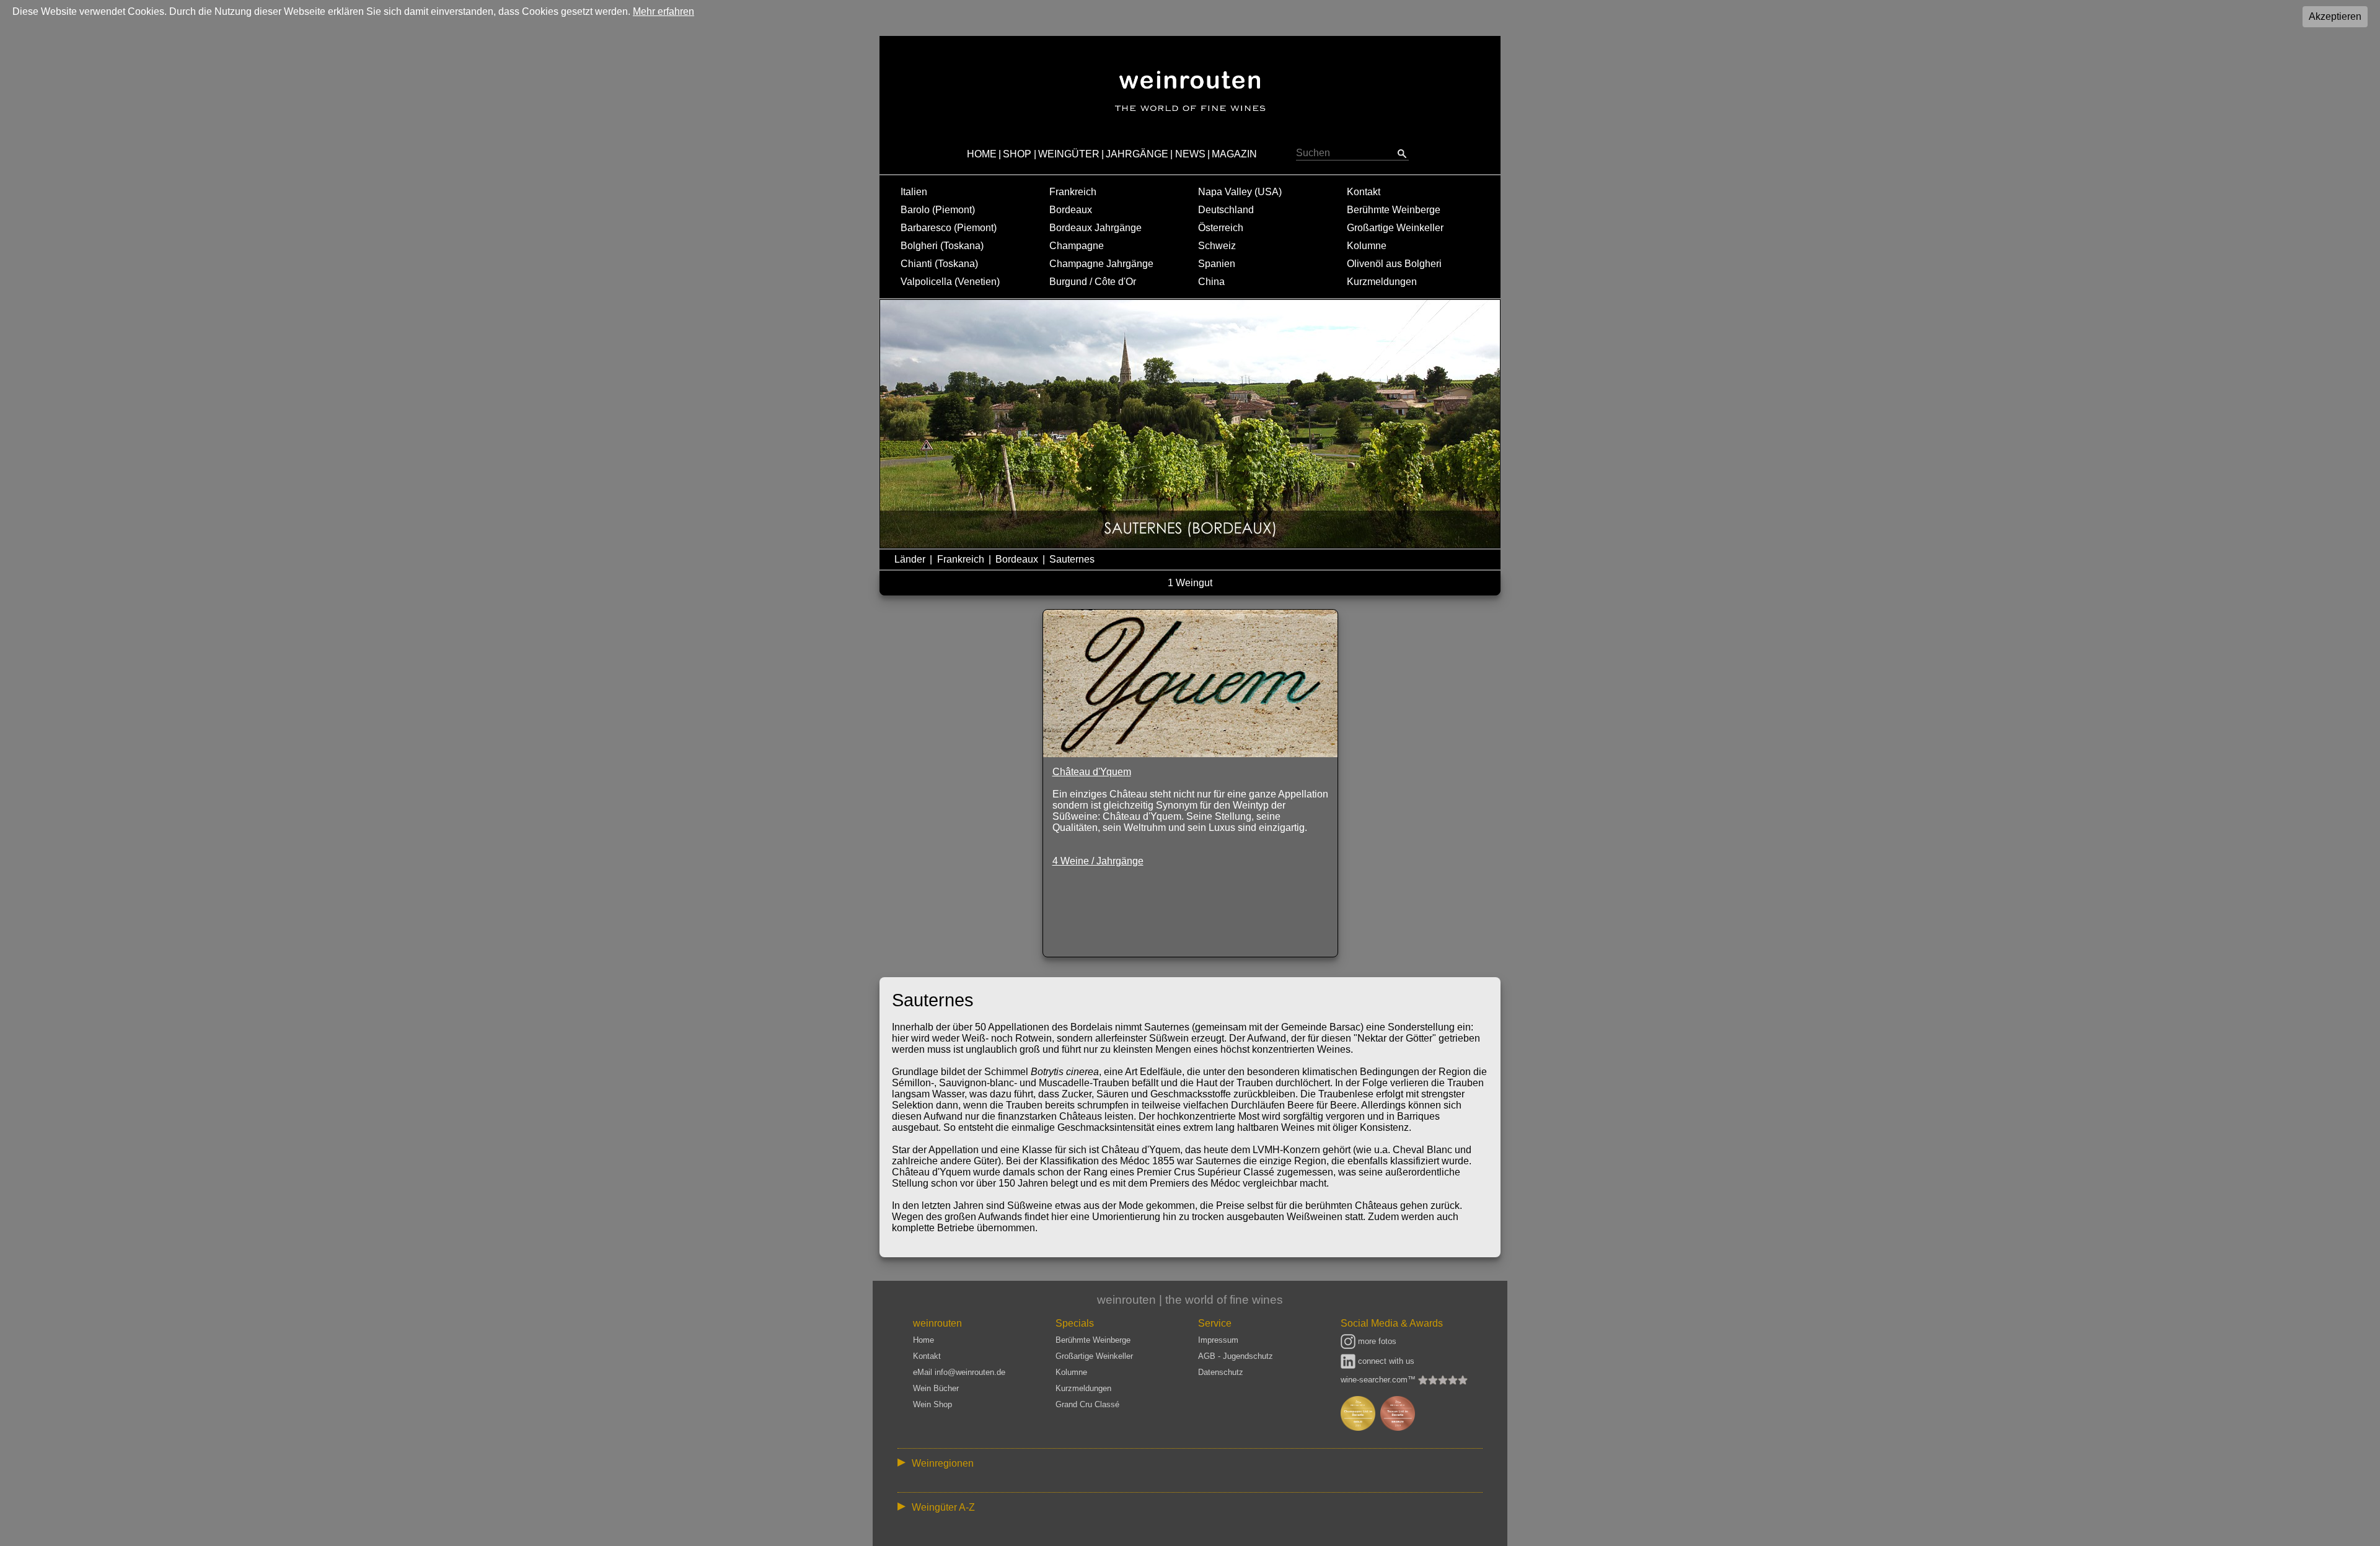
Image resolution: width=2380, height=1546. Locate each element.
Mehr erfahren (663, 11)
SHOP (1017, 154)
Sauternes (1072, 559)
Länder (910, 559)
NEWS (1190, 154)
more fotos (1376, 1341)
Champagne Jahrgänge (1101, 264)
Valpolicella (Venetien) (950, 282)
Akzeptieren (2335, 16)
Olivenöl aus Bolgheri (1394, 264)
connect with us (1385, 1361)
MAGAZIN (1234, 154)
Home (923, 1340)
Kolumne (1367, 246)
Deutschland (1226, 210)
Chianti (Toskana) (939, 264)
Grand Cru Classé (1087, 1404)
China (1211, 282)
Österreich (1221, 228)
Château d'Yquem (1092, 772)
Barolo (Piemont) (938, 210)
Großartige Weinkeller (1395, 228)
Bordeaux (1071, 210)
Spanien (1217, 264)
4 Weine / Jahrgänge (1098, 861)
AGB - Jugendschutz (1236, 1356)
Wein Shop (932, 1404)
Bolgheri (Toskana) (942, 246)
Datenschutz (1221, 1372)
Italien (914, 192)
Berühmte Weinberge (1394, 210)
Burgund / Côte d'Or (1093, 282)
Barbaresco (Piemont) (949, 228)
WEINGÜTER (1069, 154)
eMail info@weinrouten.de (959, 1372)
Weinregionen (943, 1463)
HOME (982, 154)
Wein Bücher (936, 1388)
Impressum (1218, 1340)
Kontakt (1364, 192)
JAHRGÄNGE (1137, 154)
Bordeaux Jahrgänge (1095, 228)
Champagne (1077, 246)
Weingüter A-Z (943, 1507)
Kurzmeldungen (1382, 282)
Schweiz (1217, 246)
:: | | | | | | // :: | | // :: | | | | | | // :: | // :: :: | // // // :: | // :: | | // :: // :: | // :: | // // (1182, 1466)
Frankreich (1073, 192)
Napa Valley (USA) (1240, 192)
